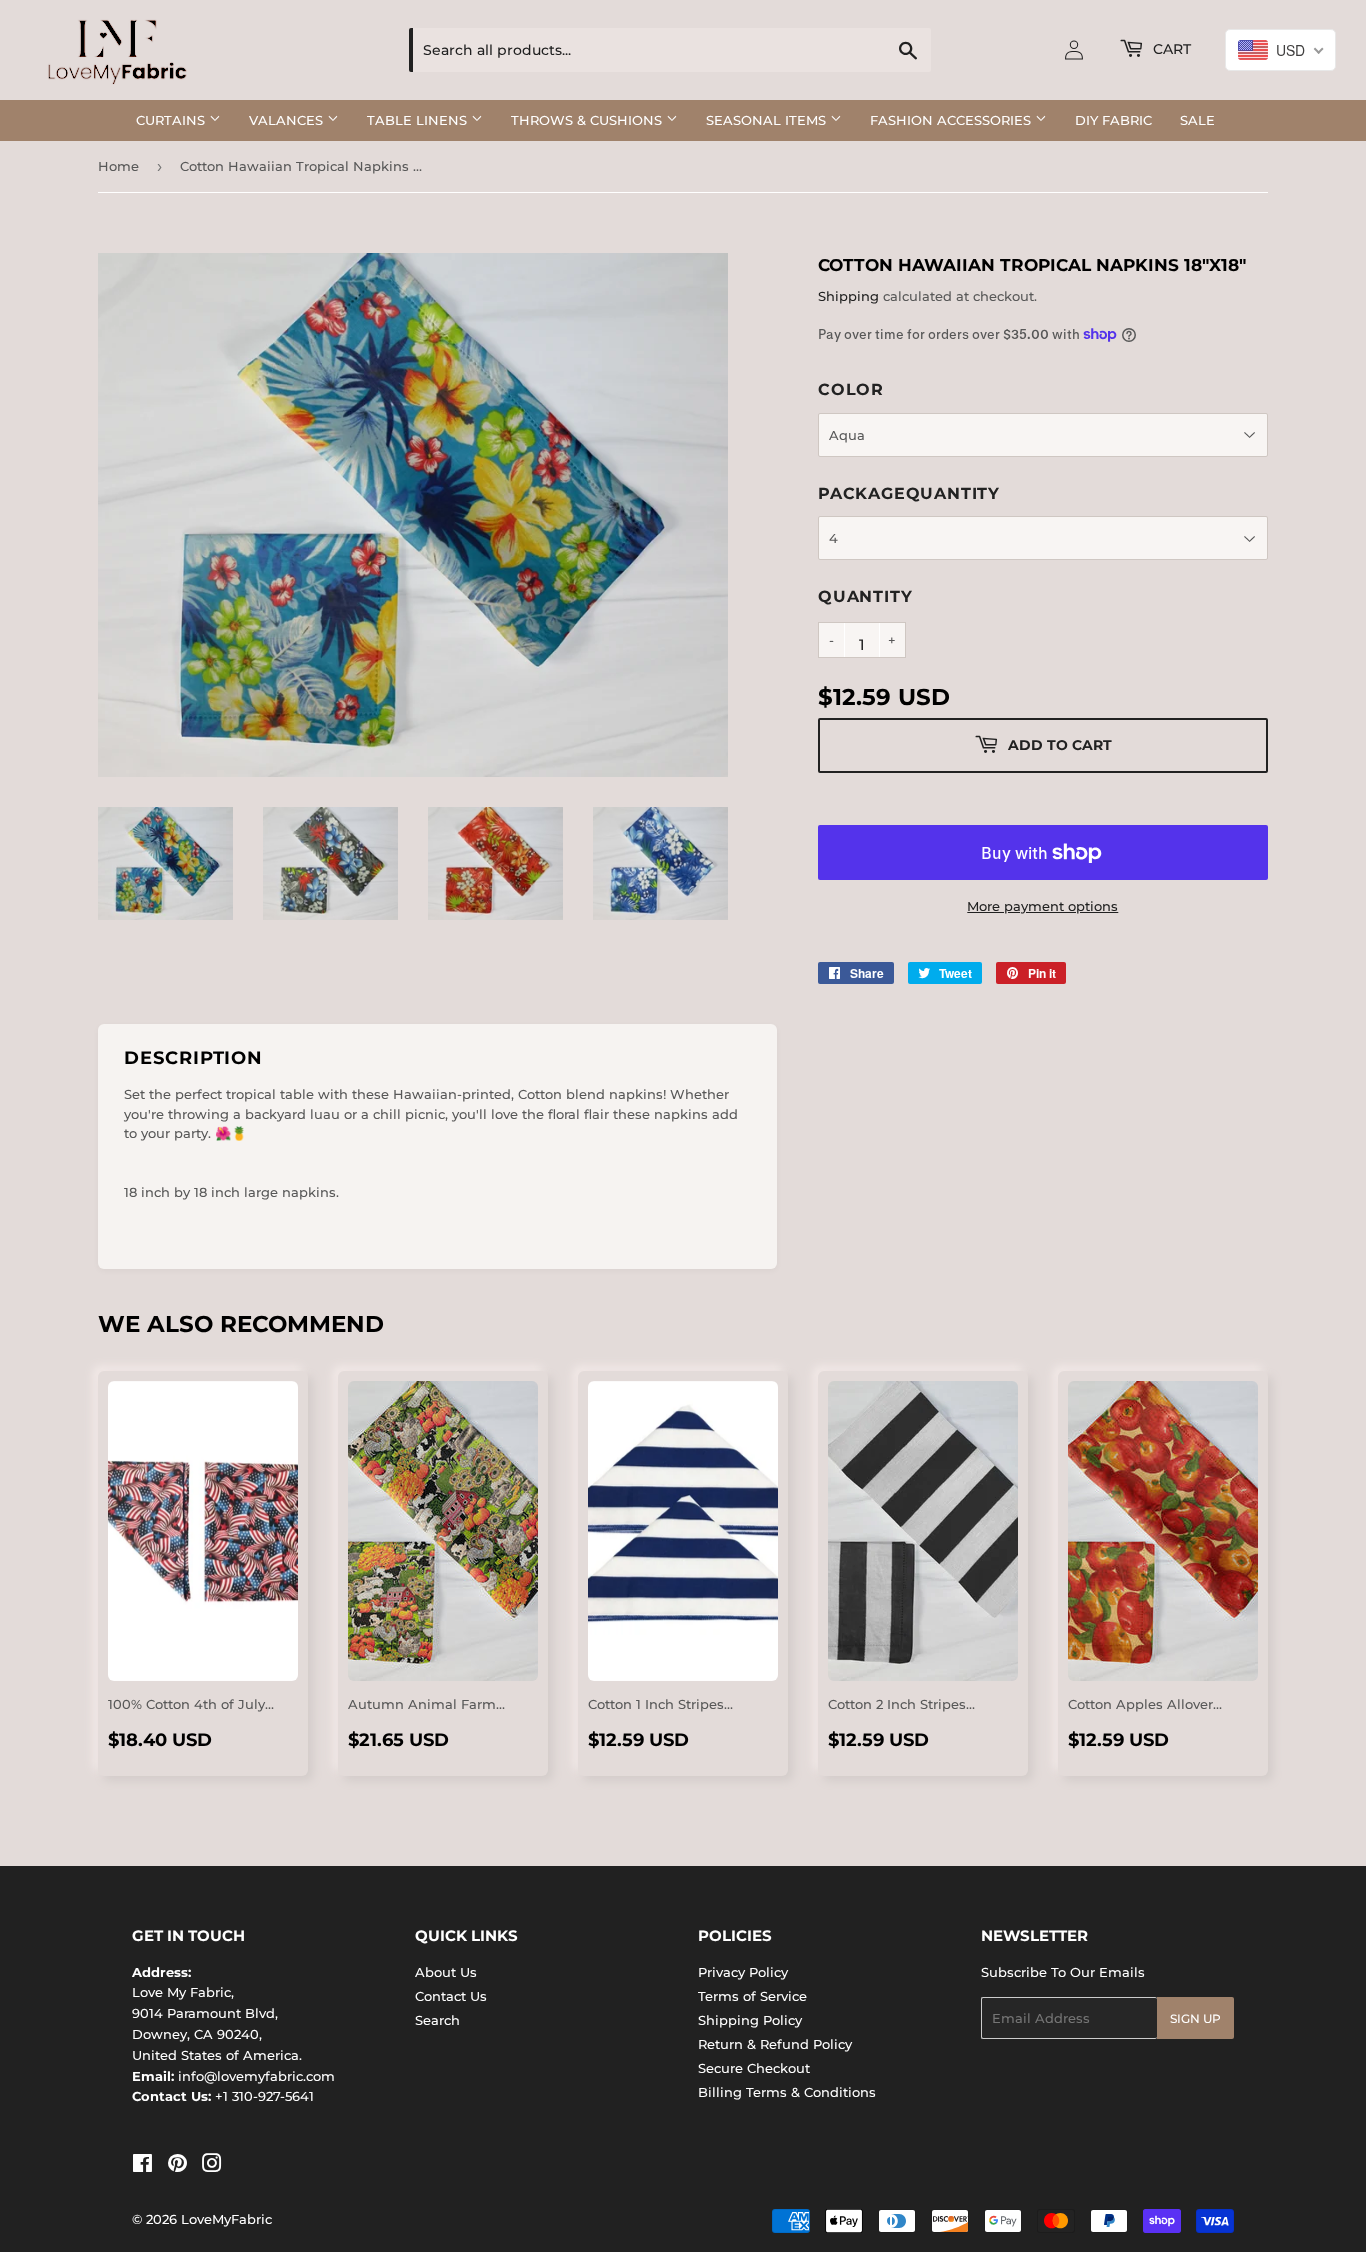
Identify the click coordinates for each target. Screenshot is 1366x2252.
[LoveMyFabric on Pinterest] (177, 2166)
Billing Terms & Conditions (787, 2092)
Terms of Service (752, 1996)
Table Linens (419, 120)
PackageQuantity (909, 493)
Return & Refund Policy (775, 2044)
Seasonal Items (768, 120)
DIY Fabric (1113, 120)
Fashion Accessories (952, 120)
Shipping (848, 296)
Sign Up (1195, 2018)
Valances (288, 120)
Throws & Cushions (588, 120)
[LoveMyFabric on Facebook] (142, 2166)
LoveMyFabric (226, 2219)
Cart (1170, 49)
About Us (446, 1972)
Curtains (172, 120)
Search (437, 2020)
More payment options (1042, 906)
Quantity (865, 596)
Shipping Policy (750, 2020)
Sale (1197, 120)
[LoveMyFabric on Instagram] (212, 2166)
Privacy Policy (743, 1972)
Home (118, 166)
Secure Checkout (754, 2068)
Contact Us (451, 1996)
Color (851, 389)
